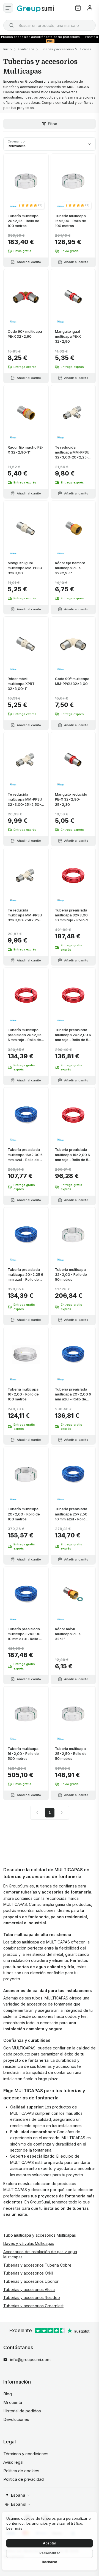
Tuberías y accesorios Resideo (32, 2297)
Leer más (14, 2528)
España (18, 2495)
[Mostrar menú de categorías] (8, 8)
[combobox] (50, 25)
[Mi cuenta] (90, 8)
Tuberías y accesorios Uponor (31, 2281)
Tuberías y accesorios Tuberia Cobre (37, 2265)
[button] (30, 205)
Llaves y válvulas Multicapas (29, 2243)
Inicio (8, 49)
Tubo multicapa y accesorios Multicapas (40, 2235)
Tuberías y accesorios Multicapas (66, 49)
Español (19, 2504)
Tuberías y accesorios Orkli (28, 2273)
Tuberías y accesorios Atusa (29, 2290)
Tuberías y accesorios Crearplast (33, 2306)
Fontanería (26, 49)
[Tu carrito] (78, 8)
